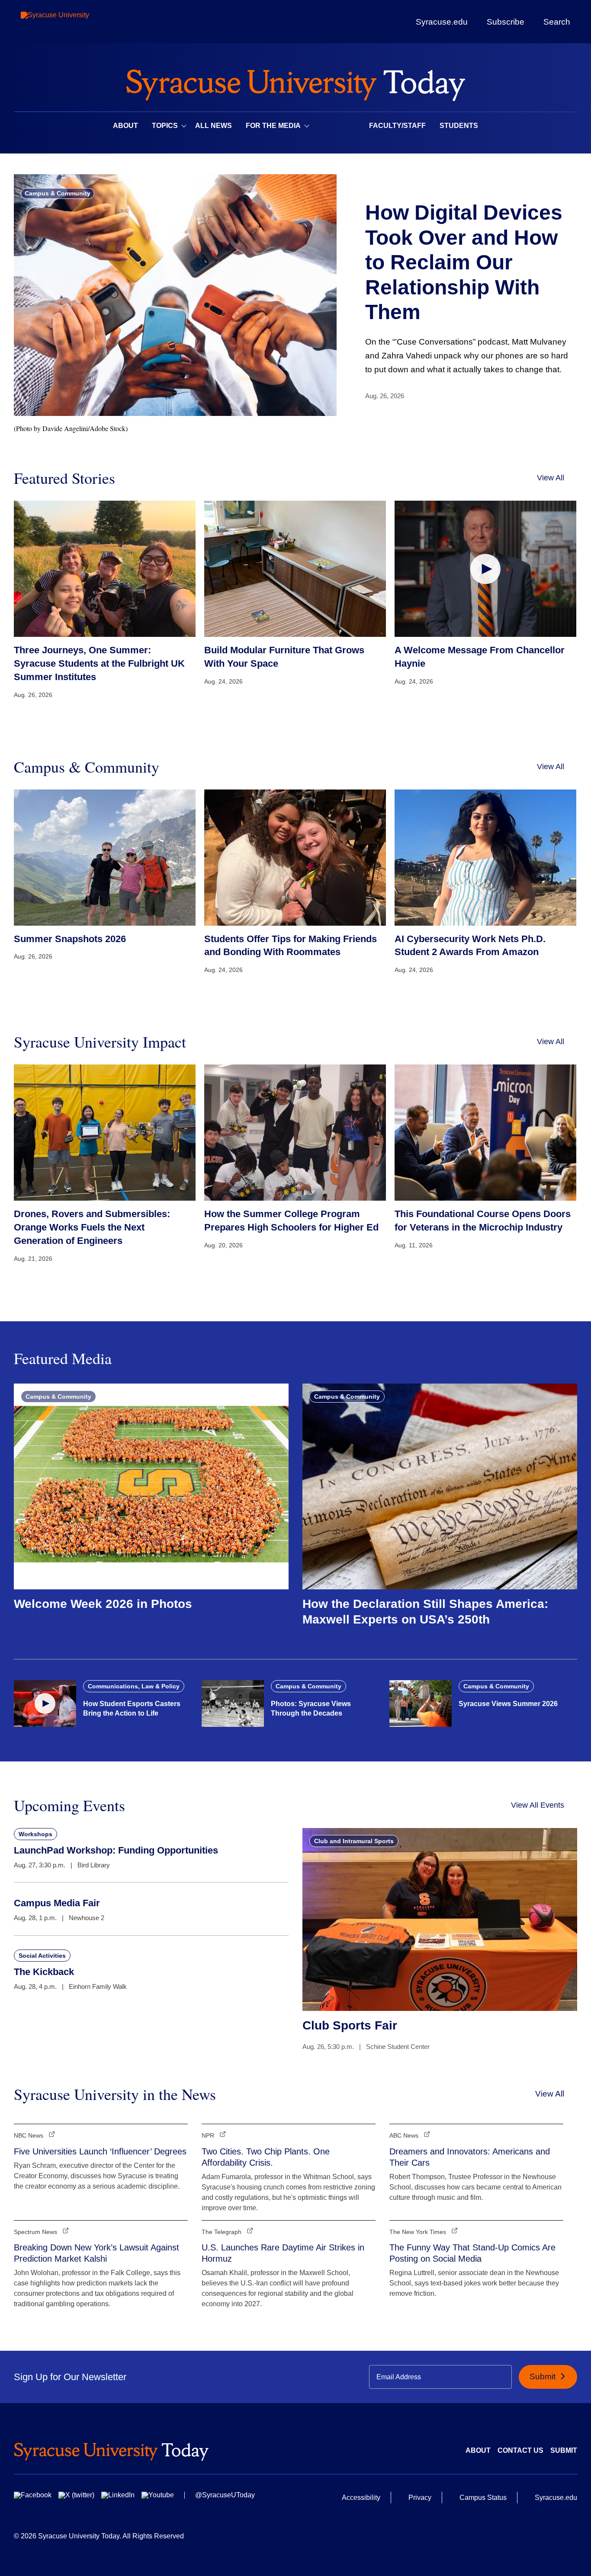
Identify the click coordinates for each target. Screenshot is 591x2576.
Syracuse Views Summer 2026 (508, 1704)
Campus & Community (58, 193)
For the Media (273, 126)
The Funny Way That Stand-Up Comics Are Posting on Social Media (472, 2253)
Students (459, 126)
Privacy (420, 2498)
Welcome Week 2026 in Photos (103, 1604)
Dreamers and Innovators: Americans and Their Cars (470, 2157)
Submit (544, 2376)
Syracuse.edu (442, 22)
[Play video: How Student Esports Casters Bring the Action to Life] (45, 1703)
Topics (165, 126)
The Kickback (44, 1972)
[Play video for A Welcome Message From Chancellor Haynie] (485, 569)
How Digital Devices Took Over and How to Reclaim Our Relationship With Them (464, 262)
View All (551, 478)
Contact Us (520, 2450)
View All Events (538, 1805)
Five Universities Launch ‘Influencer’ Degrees (100, 2151)
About (125, 126)
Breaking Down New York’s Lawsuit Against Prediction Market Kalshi (96, 2253)
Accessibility (361, 2498)
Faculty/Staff (397, 126)
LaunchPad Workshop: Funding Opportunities (116, 1850)
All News (214, 126)
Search (557, 22)
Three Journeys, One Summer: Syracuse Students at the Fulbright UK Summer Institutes (99, 663)
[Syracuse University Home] (295, 82)
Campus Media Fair (57, 1903)
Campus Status (483, 2498)
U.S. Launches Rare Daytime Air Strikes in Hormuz (283, 2253)
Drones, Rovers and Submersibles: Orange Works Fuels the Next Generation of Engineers (92, 1227)
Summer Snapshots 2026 (70, 939)
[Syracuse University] (75, 22)
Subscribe (506, 22)
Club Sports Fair (350, 2025)
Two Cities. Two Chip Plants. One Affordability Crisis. (266, 2157)
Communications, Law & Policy (134, 1686)
